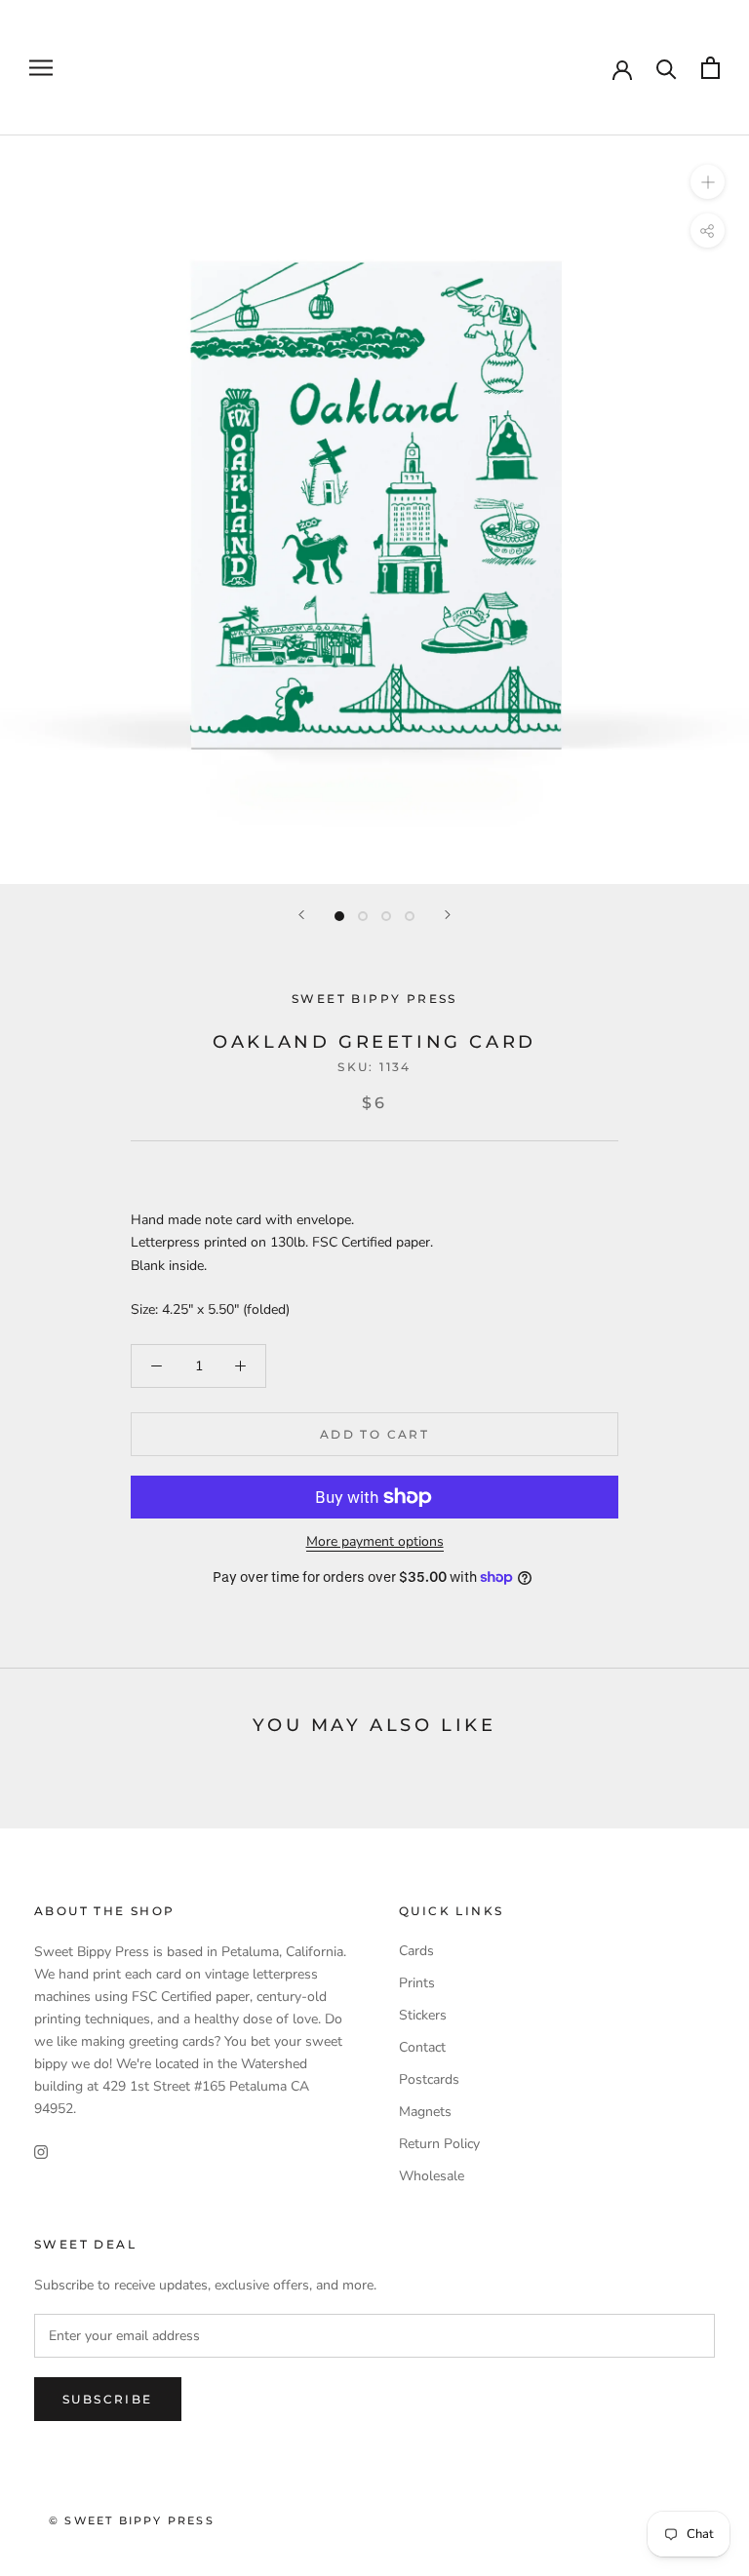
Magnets (425, 2112)
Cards (416, 1951)
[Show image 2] (363, 916)
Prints (417, 1983)
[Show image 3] (386, 916)
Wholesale (432, 2176)
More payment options (375, 1541)
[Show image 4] (410, 916)
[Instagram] (41, 2152)
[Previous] (301, 915)
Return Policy (439, 2144)
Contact (422, 2047)
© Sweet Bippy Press (132, 2520)
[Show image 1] (339, 916)
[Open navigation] (41, 68)
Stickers (423, 2015)
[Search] (667, 68)
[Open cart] (710, 68)
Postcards (429, 2079)
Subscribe (108, 2399)
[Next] (448, 915)
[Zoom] (708, 182)
